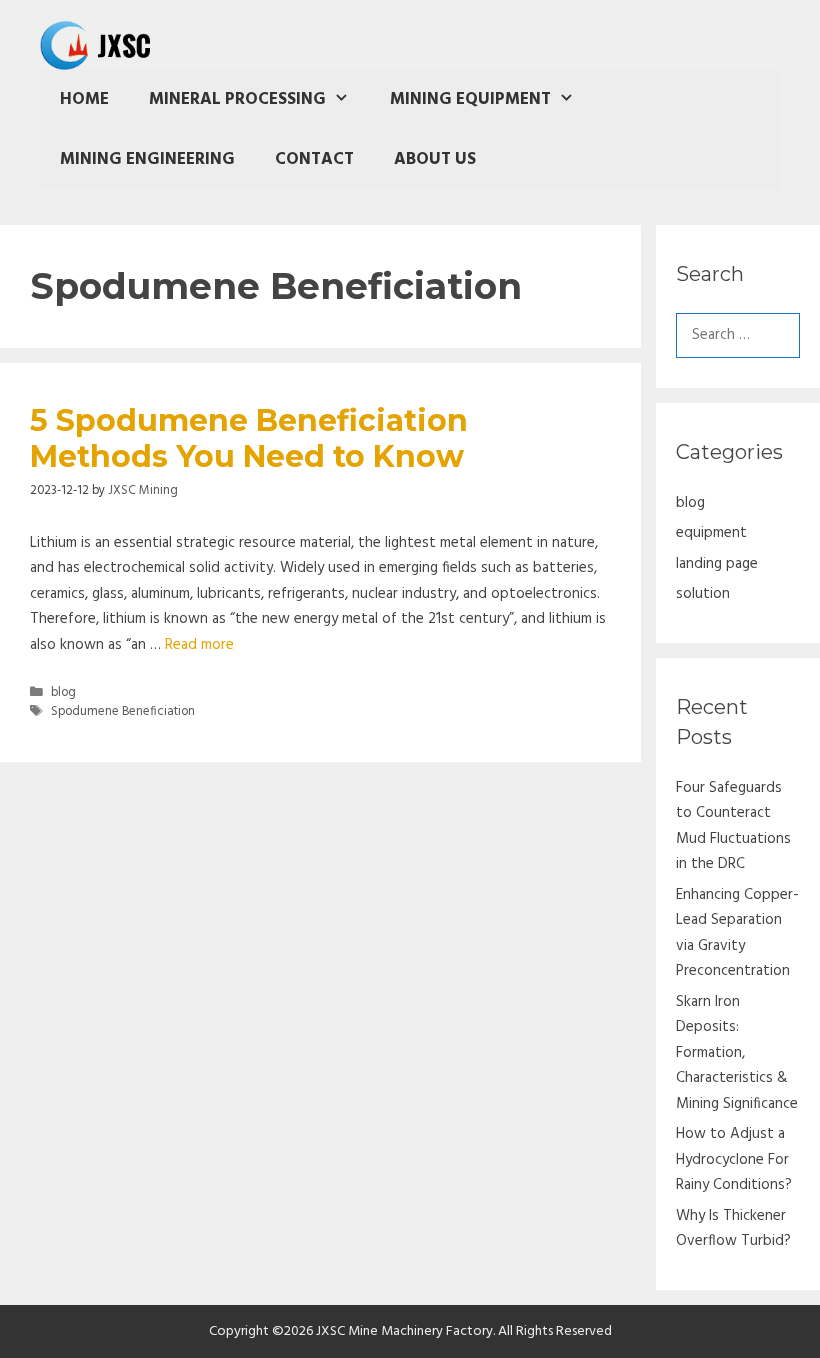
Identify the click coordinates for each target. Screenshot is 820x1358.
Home (84, 99)
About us (435, 159)
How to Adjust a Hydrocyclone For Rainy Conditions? (734, 1159)
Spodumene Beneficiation (123, 712)
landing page (717, 564)
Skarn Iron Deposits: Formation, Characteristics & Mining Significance (737, 1053)
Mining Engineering (147, 159)
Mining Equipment (470, 99)
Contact (314, 159)
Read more (199, 645)
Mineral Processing (237, 99)
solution (703, 594)
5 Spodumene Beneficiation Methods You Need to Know (249, 438)
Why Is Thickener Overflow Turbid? (733, 1229)
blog (63, 693)
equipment (711, 533)
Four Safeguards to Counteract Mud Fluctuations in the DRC (733, 826)
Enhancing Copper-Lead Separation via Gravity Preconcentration (737, 933)
